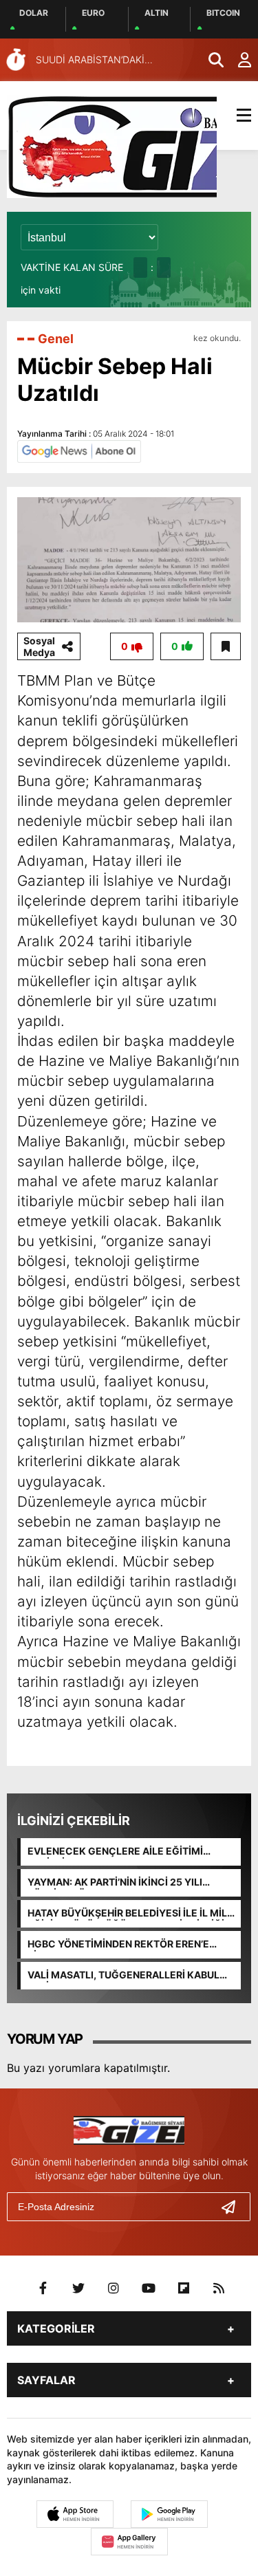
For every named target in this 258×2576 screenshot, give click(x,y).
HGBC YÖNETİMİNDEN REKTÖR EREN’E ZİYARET (118, 1945)
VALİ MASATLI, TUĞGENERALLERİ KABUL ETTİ (123, 1976)
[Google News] (79, 450)
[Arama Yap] (210, 60)
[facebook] (43, 2289)
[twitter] (78, 2289)
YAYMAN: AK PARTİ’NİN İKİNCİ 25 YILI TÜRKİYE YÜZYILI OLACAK (115, 1883)
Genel (56, 339)
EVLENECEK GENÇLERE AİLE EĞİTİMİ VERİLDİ (115, 1852)
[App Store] (75, 2514)
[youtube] (149, 2289)
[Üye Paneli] (237, 60)
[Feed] (219, 2289)
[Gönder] (234, 2207)
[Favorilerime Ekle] (226, 646)
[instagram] (114, 2289)
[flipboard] (184, 2289)
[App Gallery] (129, 2542)
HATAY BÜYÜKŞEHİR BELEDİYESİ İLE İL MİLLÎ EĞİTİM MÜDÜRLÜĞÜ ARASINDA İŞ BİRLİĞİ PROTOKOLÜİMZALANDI (131, 1914)
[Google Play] (169, 2514)
